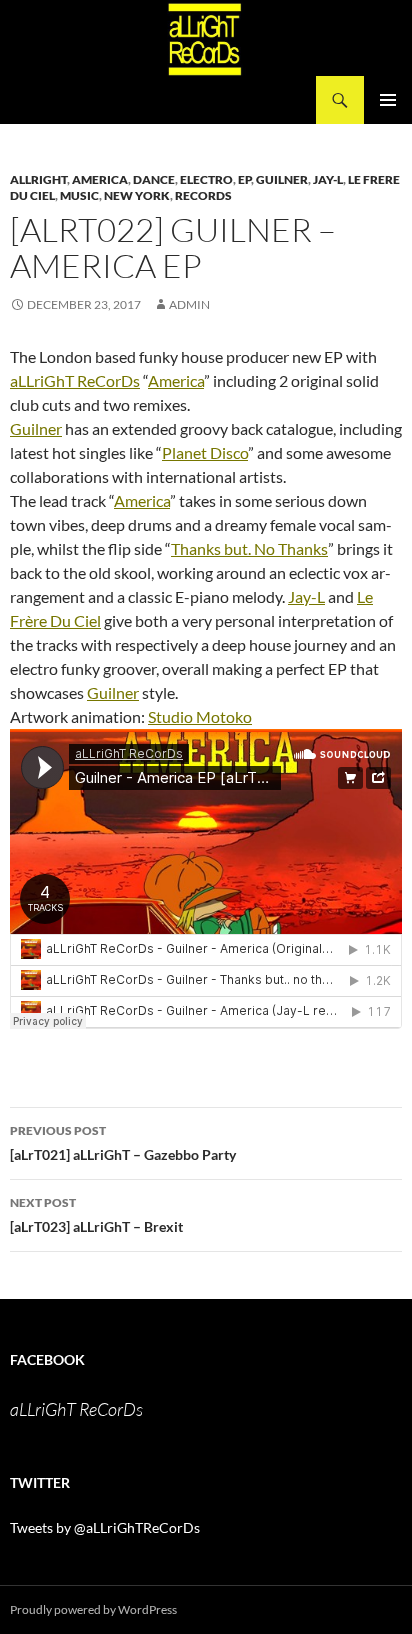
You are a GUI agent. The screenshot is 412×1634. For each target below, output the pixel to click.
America (100, 179)
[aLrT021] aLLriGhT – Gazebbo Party (123, 1143)
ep (244, 179)
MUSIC (79, 195)
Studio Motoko (200, 716)
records (203, 195)
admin (189, 304)
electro (206, 179)
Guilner (282, 179)
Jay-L (306, 596)
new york (137, 195)
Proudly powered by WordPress (93, 1609)
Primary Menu (388, 100)
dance (154, 179)
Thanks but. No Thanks (249, 548)
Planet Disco (205, 452)
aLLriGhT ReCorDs (75, 380)
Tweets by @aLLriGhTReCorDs (105, 1527)
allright (38, 179)
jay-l (328, 179)
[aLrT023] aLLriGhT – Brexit (96, 1215)
